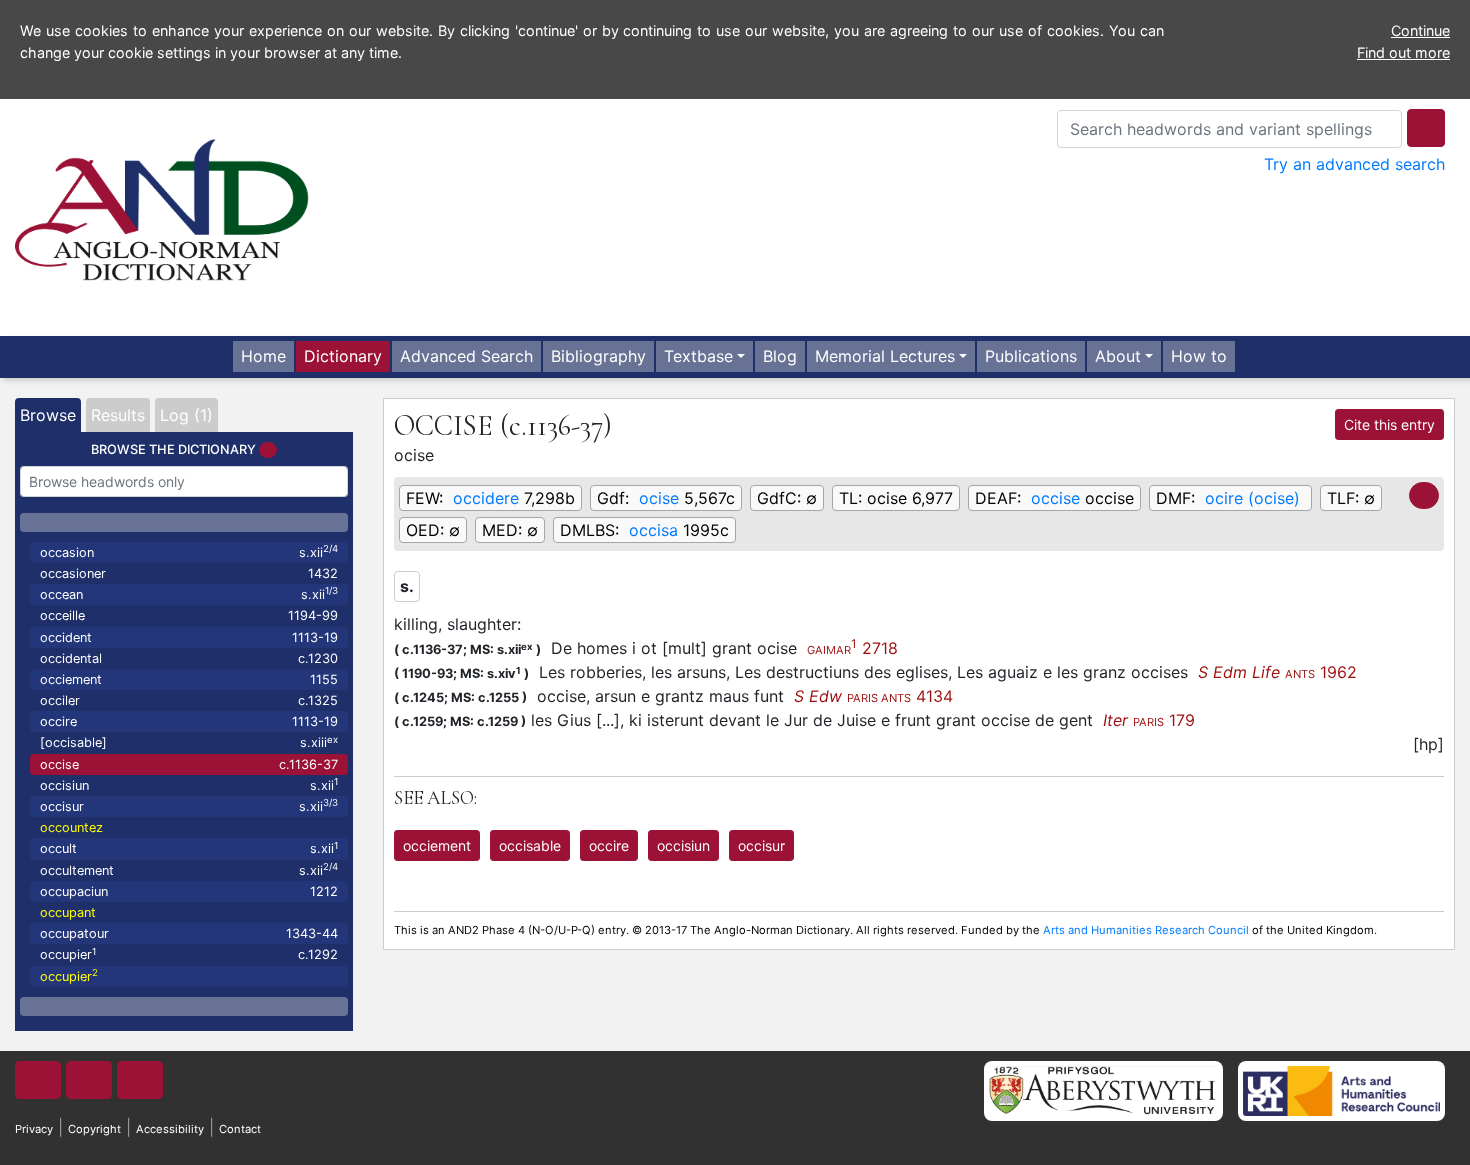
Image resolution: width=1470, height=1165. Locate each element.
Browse (48, 415)
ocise (659, 498)
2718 (852, 648)
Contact (240, 1129)
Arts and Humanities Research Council (1146, 930)
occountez (71, 827)
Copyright (94, 1129)
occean (189, 593)
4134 (873, 696)
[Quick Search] (1426, 128)
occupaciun (189, 891)
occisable (530, 845)
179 (1149, 720)
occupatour (189, 933)
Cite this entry (1389, 424)
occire (189, 721)
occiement (189, 679)
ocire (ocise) (1252, 498)
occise (189, 764)
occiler (189, 700)
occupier (189, 954)
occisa (653, 530)
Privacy (34, 1129)
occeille (189, 615)
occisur (189, 805)
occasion (189, 551)
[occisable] (189, 742)
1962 (1277, 672)
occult (189, 848)
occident (189, 637)
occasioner (189, 573)
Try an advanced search (1354, 164)
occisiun (189, 784)
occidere (486, 498)
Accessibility (170, 1129)
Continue (1420, 30)
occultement (189, 869)
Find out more (1403, 52)
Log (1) (186, 415)
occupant (68, 912)
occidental (189, 658)
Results (118, 415)
